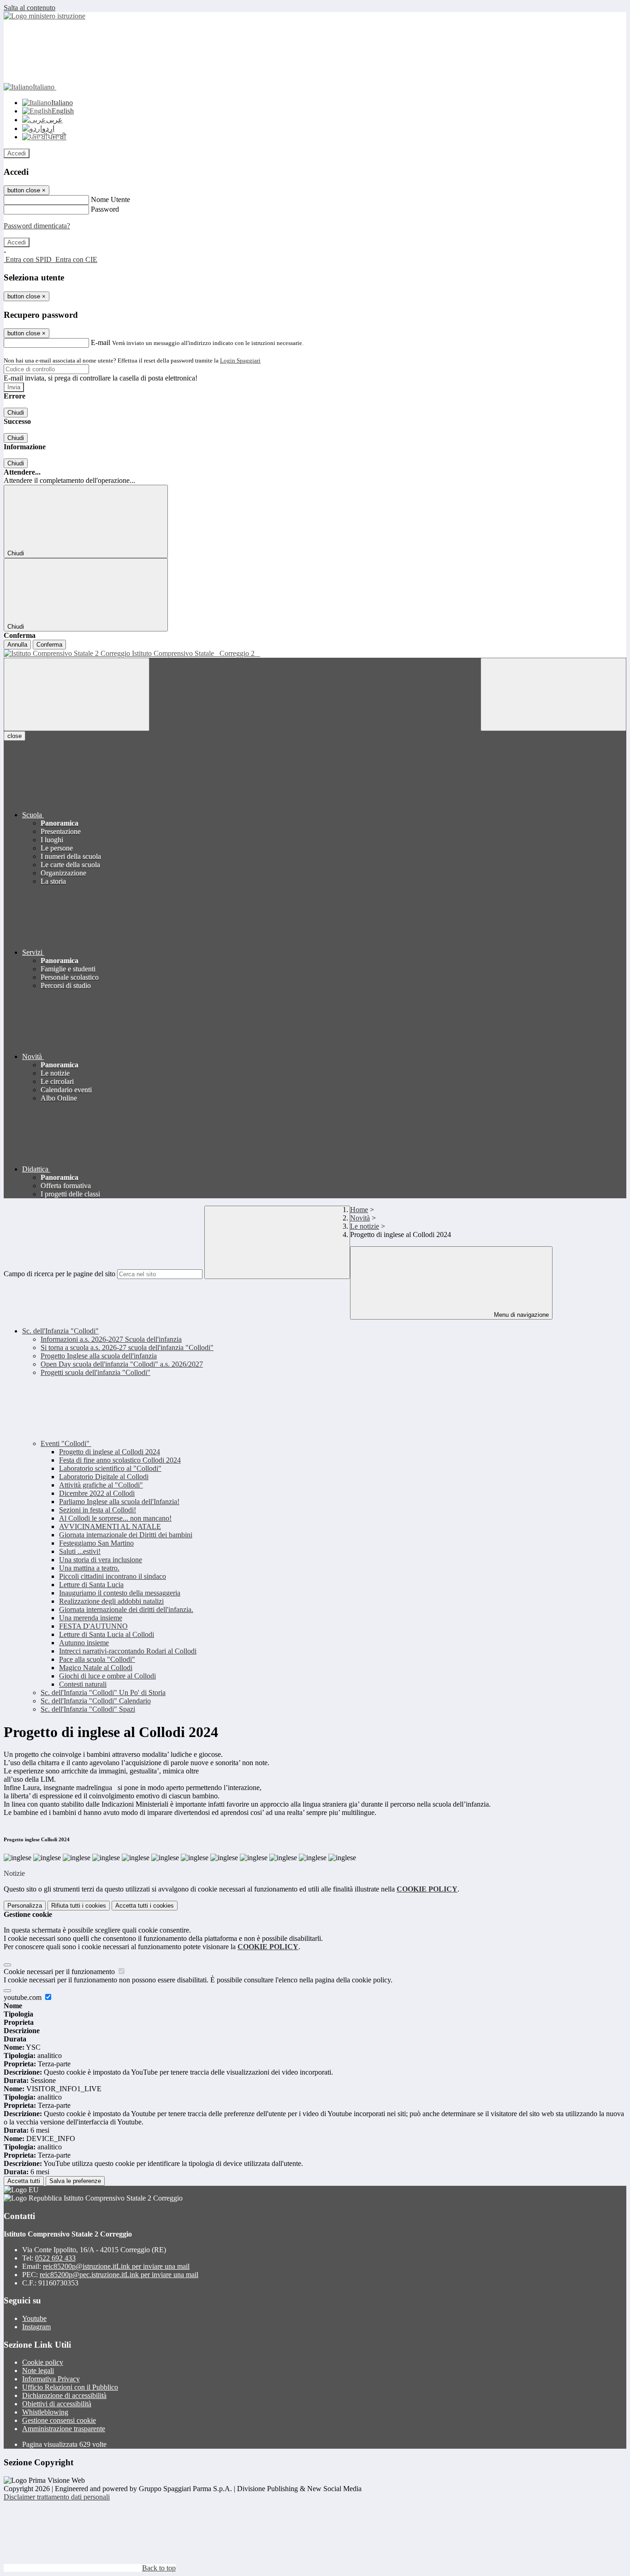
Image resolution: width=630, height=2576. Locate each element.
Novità (360, 1218)
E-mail (101, 342)
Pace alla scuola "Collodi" (97, 1659)
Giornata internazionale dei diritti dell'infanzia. (126, 1609)
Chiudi (16, 413)
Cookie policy (43, 2362)
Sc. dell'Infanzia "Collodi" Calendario (96, 1701)
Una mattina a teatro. (89, 1568)
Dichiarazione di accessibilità (64, 2395)
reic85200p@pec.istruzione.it (119, 2275)
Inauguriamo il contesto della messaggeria (120, 1593)
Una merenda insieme (91, 1618)
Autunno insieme (84, 1643)
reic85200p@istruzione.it (116, 2266)
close (15, 736)
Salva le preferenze (75, 2181)
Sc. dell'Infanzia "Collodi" (60, 1331)
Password (105, 209)
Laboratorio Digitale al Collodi (104, 1477)
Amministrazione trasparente (64, 2429)
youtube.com (24, 1997)
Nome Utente (110, 199)
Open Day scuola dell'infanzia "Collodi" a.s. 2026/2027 (122, 1364)
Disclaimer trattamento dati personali (57, 2497)
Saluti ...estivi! (80, 1551)
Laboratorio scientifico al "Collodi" (110, 1468)
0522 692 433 (55, 2258)
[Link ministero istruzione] (45, 16)
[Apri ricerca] (553, 694)
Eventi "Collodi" (66, 1443)
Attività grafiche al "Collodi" (101, 1485)
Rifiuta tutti (79, 1906)
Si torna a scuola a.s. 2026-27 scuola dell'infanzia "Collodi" (127, 1347)
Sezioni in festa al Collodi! (98, 1510)
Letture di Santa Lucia (91, 1585)
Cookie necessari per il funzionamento (60, 1972)
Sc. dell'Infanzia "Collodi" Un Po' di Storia (103, 1693)
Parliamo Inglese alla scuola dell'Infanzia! (119, 1502)
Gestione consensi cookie (59, 2420)
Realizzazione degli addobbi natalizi (111, 1601)
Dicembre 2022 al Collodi (97, 1493)
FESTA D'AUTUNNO (93, 1626)
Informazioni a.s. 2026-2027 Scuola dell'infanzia (111, 1339)
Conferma (49, 645)
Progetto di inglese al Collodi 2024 (110, 1452)
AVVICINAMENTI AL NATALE (110, 1526)
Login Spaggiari (240, 360)
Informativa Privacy (51, 2379)
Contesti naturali (83, 1684)
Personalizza (25, 1906)
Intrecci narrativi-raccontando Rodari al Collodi (128, 1651)
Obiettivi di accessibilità (57, 2404)
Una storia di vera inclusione (101, 1560)
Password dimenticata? (37, 226)
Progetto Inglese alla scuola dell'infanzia (99, 1356)
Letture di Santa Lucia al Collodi (107, 1634)
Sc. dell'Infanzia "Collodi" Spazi (88, 1709)
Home (359, 1210)
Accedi (17, 153)
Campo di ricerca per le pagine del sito (59, 1274)
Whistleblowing (45, 2412)
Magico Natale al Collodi (96, 1668)
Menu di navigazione (520, 1315)
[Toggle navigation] (77, 694)
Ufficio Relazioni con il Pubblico (70, 2387)
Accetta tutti (145, 1906)
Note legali (38, 2371)
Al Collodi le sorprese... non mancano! (115, 1518)
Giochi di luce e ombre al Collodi (107, 1676)
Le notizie (365, 1226)
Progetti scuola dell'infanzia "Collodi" (95, 1372)
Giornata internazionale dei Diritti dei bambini (126, 1535)
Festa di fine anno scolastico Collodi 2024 (120, 1460)
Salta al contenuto (30, 8)
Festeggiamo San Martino (96, 1543)
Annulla (17, 645)
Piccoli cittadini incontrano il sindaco (113, 1576)
